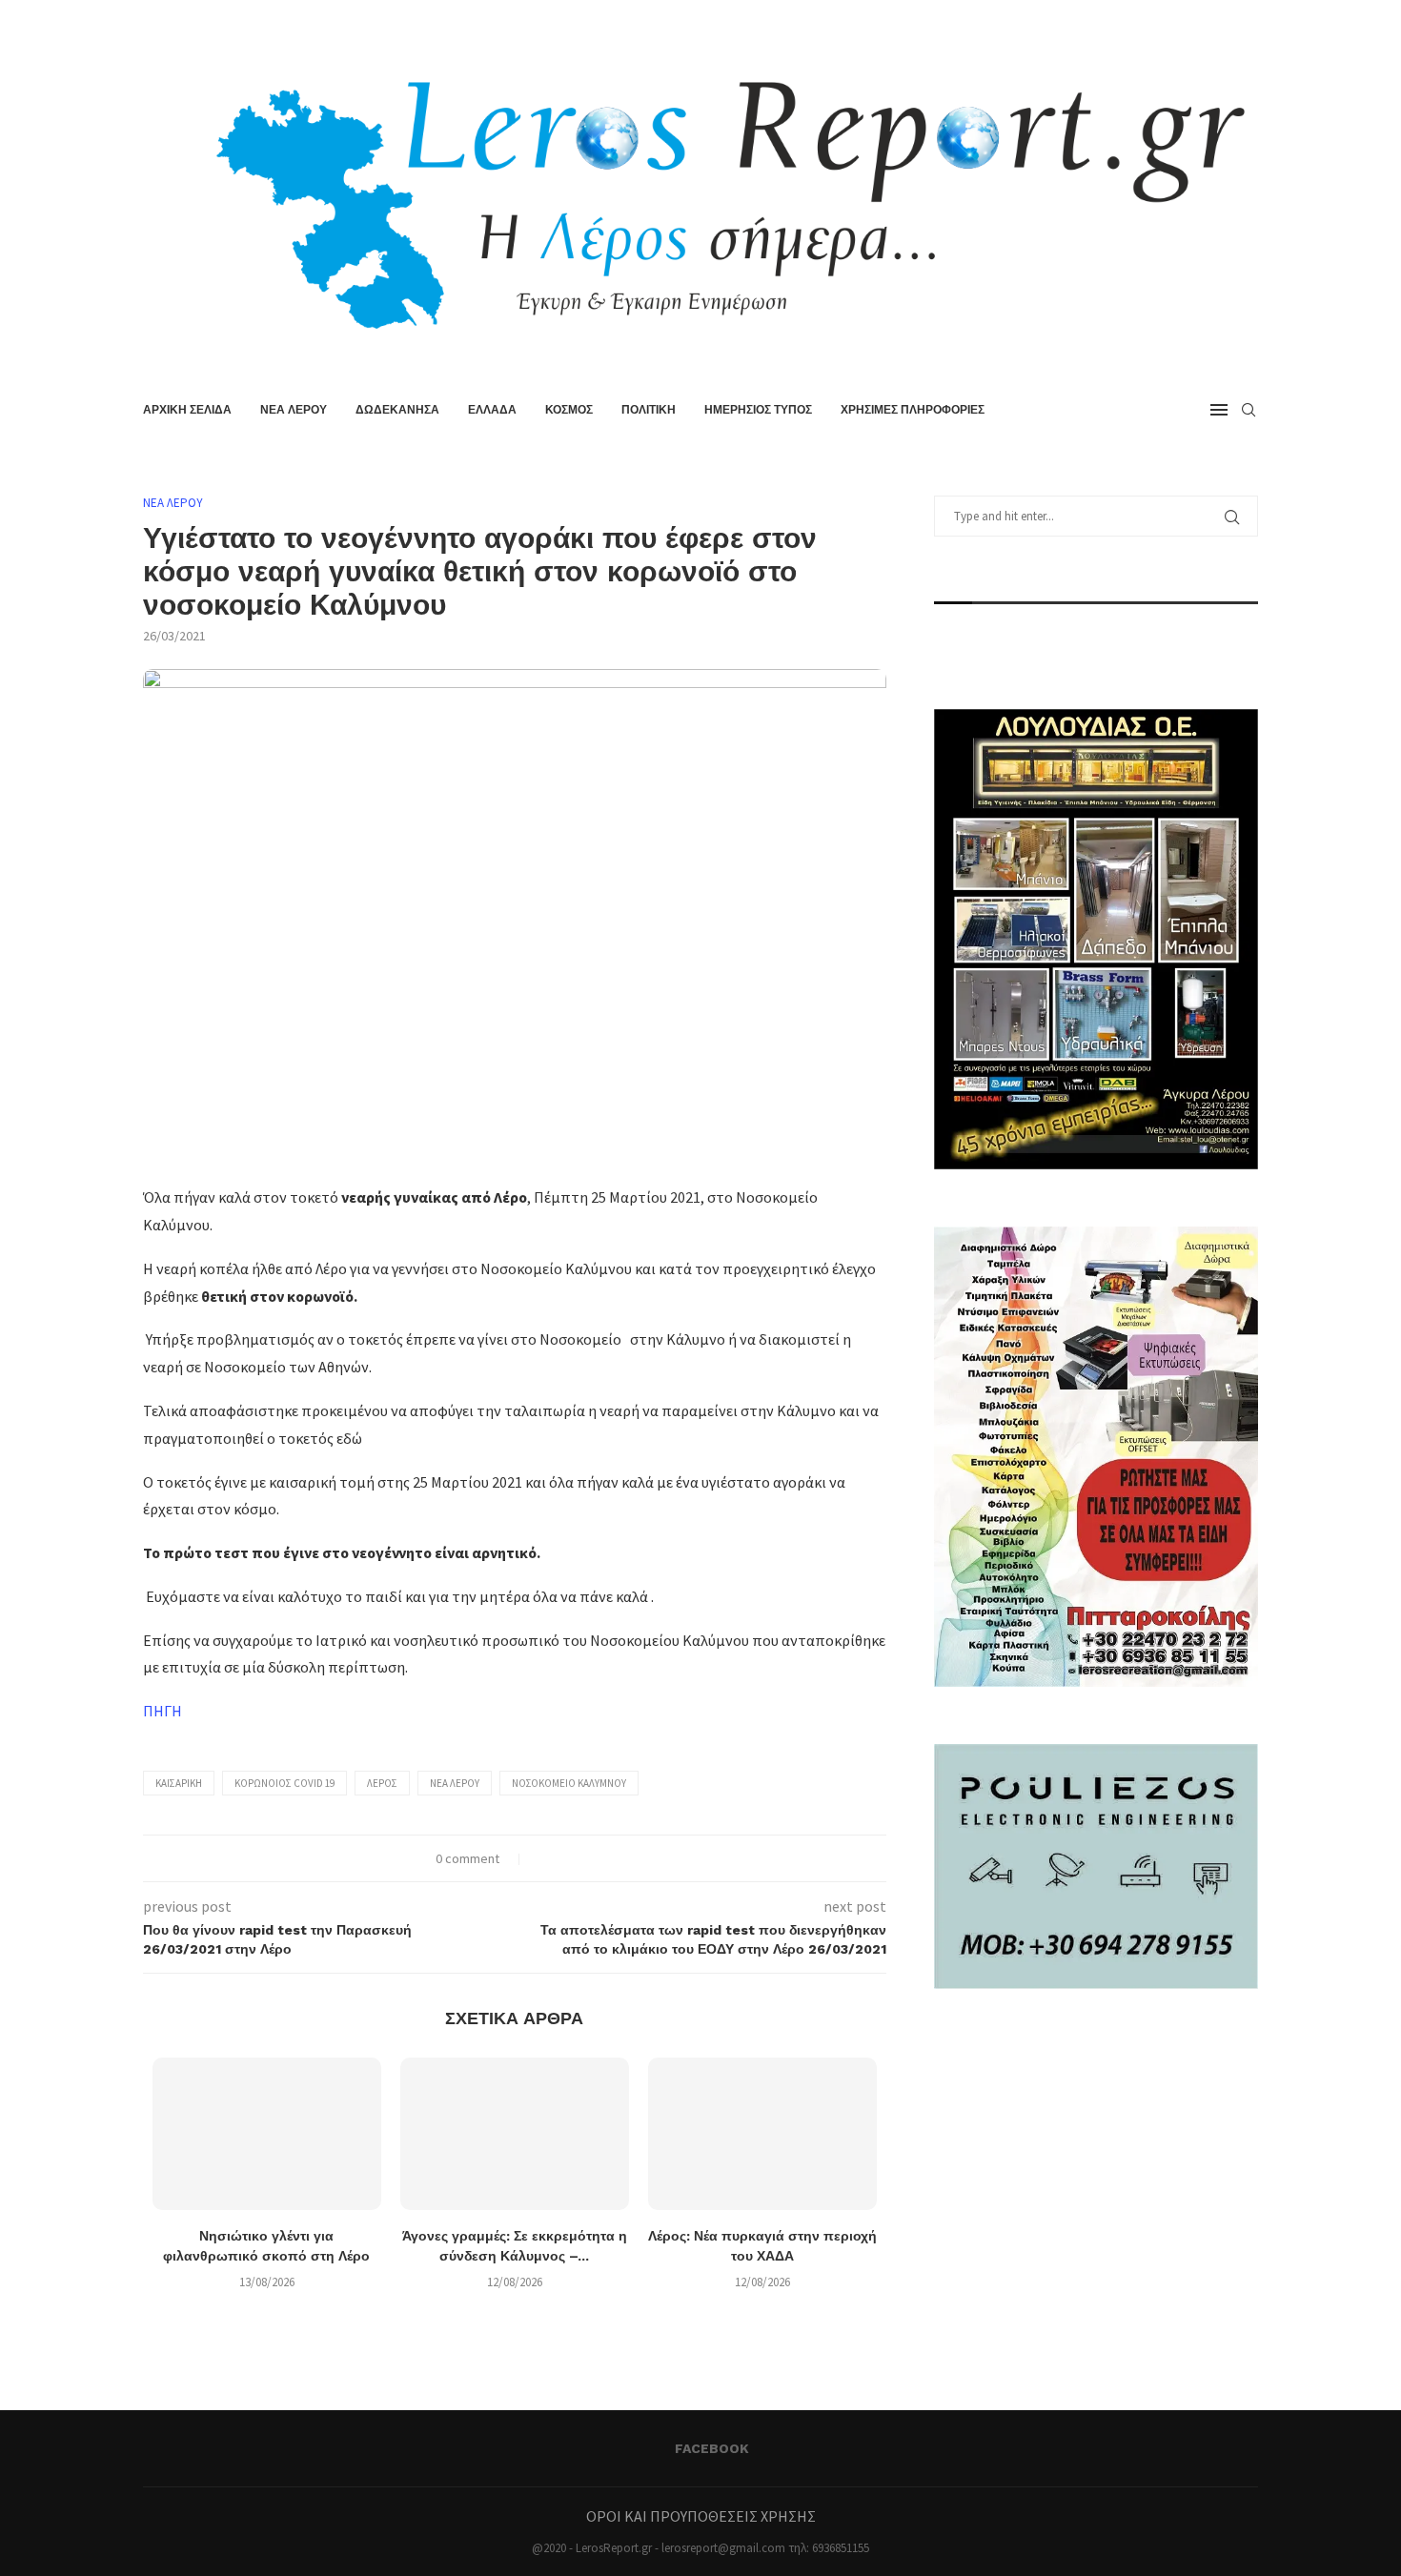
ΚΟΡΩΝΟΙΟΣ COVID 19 (284, 1783)
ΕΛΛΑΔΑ (492, 410)
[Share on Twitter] (564, 1858)
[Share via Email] (604, 1858)
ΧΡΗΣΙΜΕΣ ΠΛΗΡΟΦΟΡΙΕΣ (913, 410)
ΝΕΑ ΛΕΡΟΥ (294, 410)
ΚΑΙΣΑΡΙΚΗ (179, 1783)
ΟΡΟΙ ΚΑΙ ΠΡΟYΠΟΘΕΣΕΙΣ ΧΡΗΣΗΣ (701, 2516)
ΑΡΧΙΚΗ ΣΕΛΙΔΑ (187, 410)
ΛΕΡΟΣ (382, 1783)
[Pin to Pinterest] (584, 1858)
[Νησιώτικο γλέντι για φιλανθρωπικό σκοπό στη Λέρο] (267, 2134)
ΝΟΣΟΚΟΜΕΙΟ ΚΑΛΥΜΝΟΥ (569, 1783)
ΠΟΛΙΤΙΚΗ (649, 410)
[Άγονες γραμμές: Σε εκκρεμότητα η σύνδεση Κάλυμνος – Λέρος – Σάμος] (515, 2134)
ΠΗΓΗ (162, 1711)
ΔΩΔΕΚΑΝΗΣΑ (397, 410)
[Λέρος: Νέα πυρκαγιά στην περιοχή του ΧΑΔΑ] (762, 2134)
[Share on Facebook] (544, 1858)
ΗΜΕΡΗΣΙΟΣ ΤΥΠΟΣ (758, 410)
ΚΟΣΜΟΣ (569, 410)
